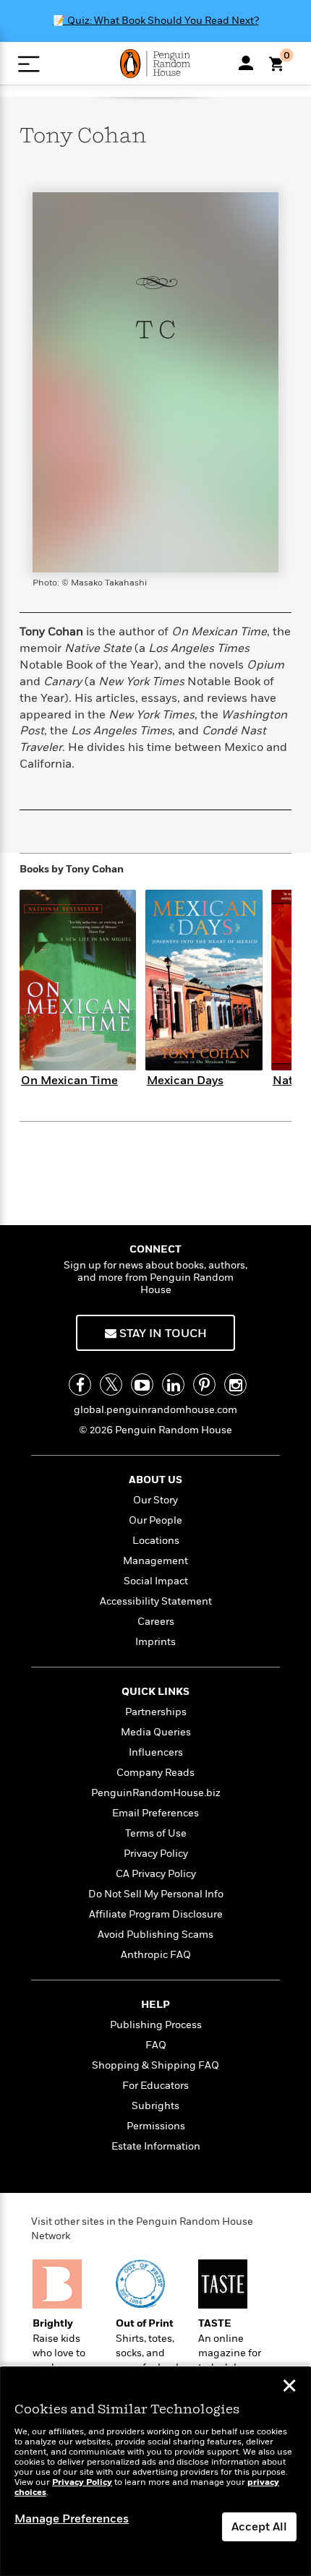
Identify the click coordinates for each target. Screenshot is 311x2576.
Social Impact (156, 1581)
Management (155, 1561)
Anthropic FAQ (156, 1955)
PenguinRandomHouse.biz (156, 1793)
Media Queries (156, 1732)
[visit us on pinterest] (204, 1384)
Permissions (156, 2126)
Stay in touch (162, 1334)
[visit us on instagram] (235, 1384)
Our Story (155, 1500)
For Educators (155, 2086)
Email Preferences (155, 1813)
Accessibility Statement (156, 1601)
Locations (156, 1541)
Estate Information (156, 2146)
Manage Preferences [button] (72, 2519)
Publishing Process (156, 2025)
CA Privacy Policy (156, 1874)
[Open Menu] (29, 64)
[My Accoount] (246, 63)
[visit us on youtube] (142, 1384)
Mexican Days (185, 1081)
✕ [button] (289, 2387)
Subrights (155, 2106)
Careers (156, 1622)
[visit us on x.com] (111, 1384)
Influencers (156, 1752)
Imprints (155, 1642)
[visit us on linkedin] (173, 1384)
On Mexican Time (69, 1081)
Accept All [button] (259, 2527)
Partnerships (156, 1712)
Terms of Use (156, 1833)
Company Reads (155, 1773)
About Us (155, 1480)
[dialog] (155, 2472)
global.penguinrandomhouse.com (155, 1410)
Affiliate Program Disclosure (156, 1914)
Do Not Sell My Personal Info (156, 1894)
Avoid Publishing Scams (155, 1935)
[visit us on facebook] (80, 1384)
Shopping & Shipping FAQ (155, 2065)
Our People (155, 1520)
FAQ (156, 2045)
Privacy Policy (156, 1854)
